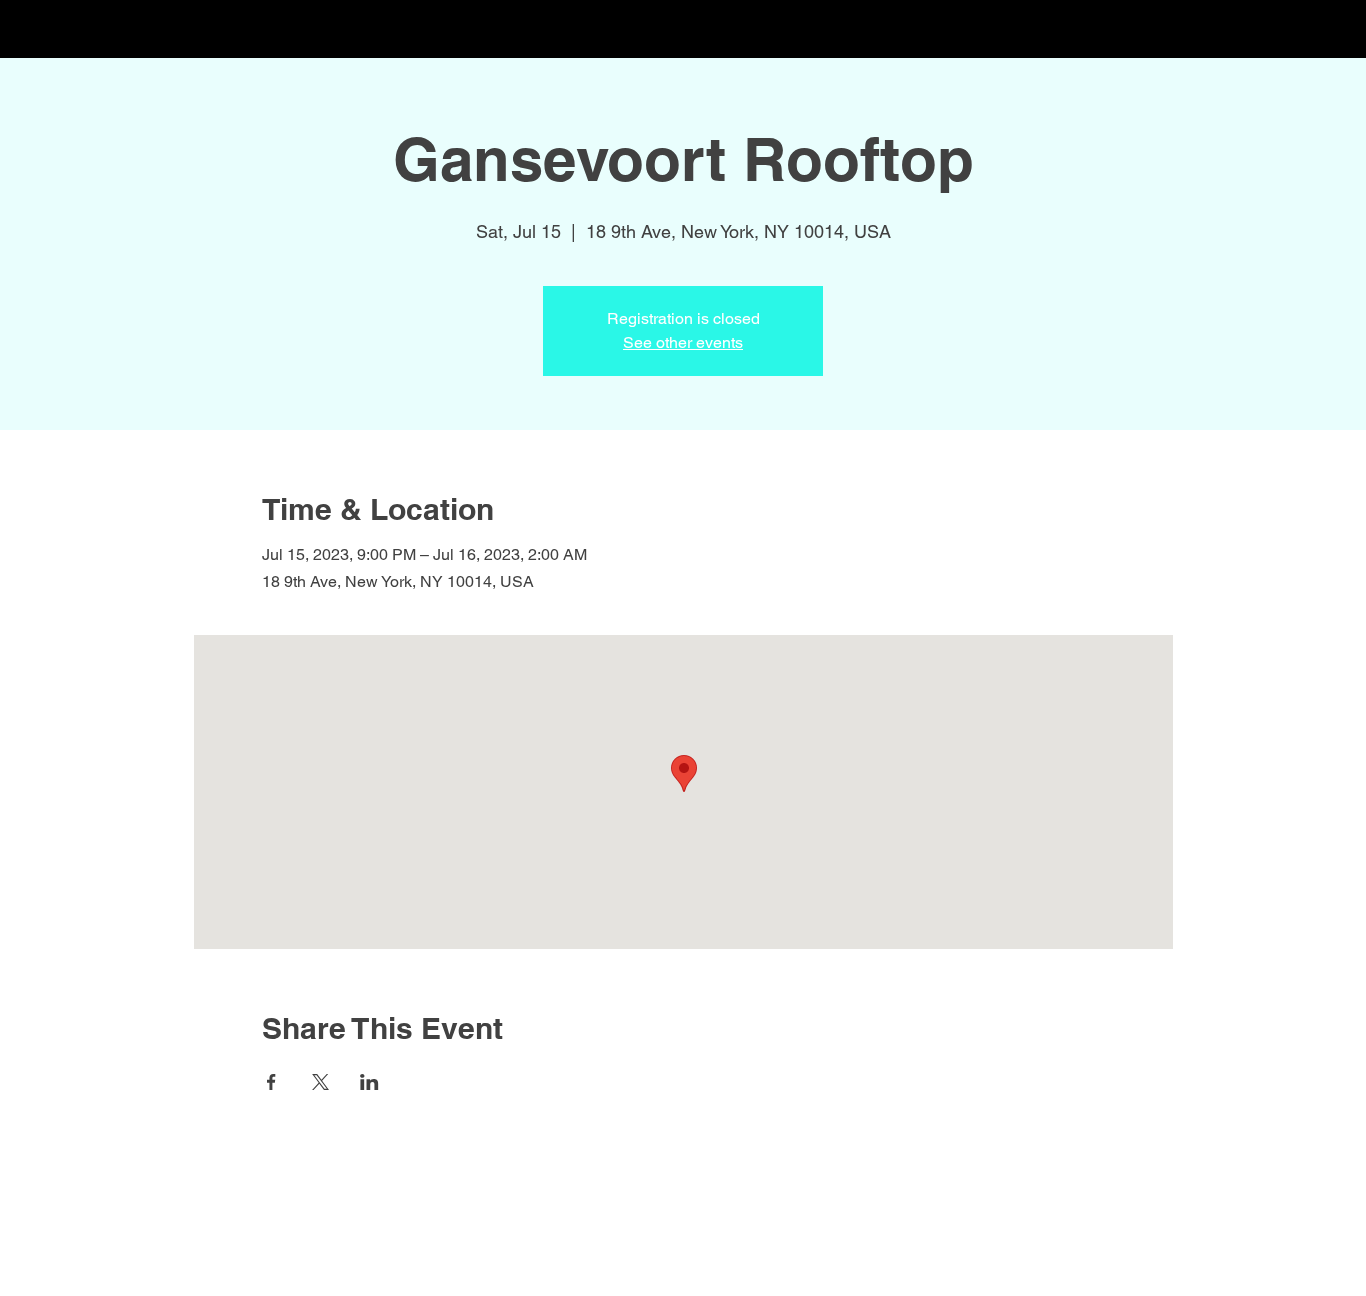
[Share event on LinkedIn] (369, 1082)
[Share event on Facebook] (271, 1082)
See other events (683, 342)
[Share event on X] (320, 1082)
